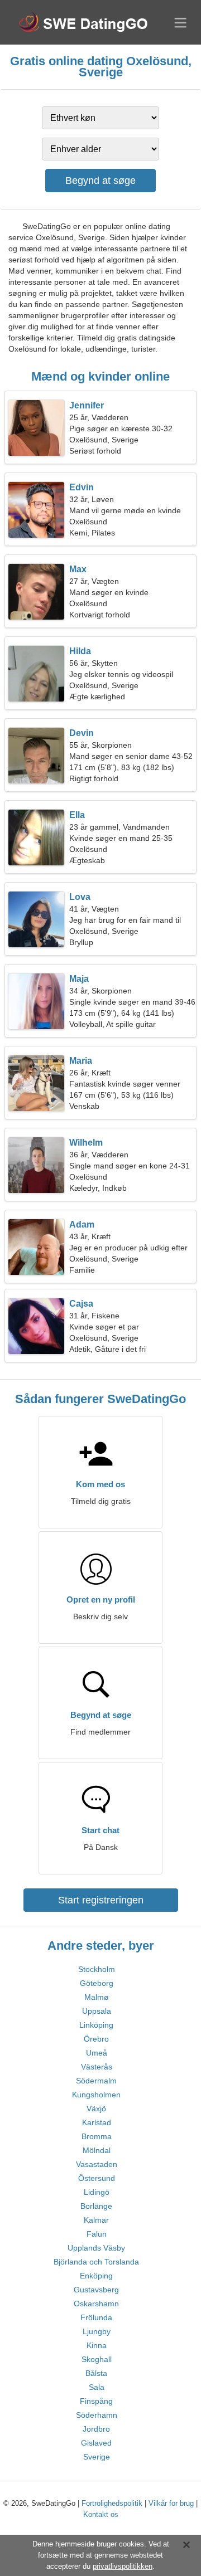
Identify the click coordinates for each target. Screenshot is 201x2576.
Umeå (97, 2053)
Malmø (97, 1997)
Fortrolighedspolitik (112, 2503)
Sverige (97, 2457)
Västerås (97, 2067)
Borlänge (96, 2206)
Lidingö (97, 2192)
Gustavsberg (96, 2290)
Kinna (97, 2345)
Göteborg (97, 1983)
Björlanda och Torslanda (96, 2262)
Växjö (96, 2108)
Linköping (96, 2025)
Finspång (96, 2401)
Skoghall (97, 2359)
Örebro (96, 2039)
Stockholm (97, 1969)
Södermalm (96, 2081)
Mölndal (97, 2150)
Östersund (97, 2178)
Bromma (97, 2136)
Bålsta (96, 2373)
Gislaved (96, 2443)
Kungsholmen (96, 2095)
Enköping (96, 2276)
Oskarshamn (96, 2304)
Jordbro (96, 2429)
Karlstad (97, 2122)
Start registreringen (101, 1900)
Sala (97, 2387)
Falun (97, 2234)
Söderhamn (97, 2415)
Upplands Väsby (96, 2248)
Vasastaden (97, 2164)
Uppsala (97, 2011)
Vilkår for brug (171, 2503)
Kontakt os (101, 2514)
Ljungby (97, 2331)
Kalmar (96, 2220)
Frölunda (96, 2317)
